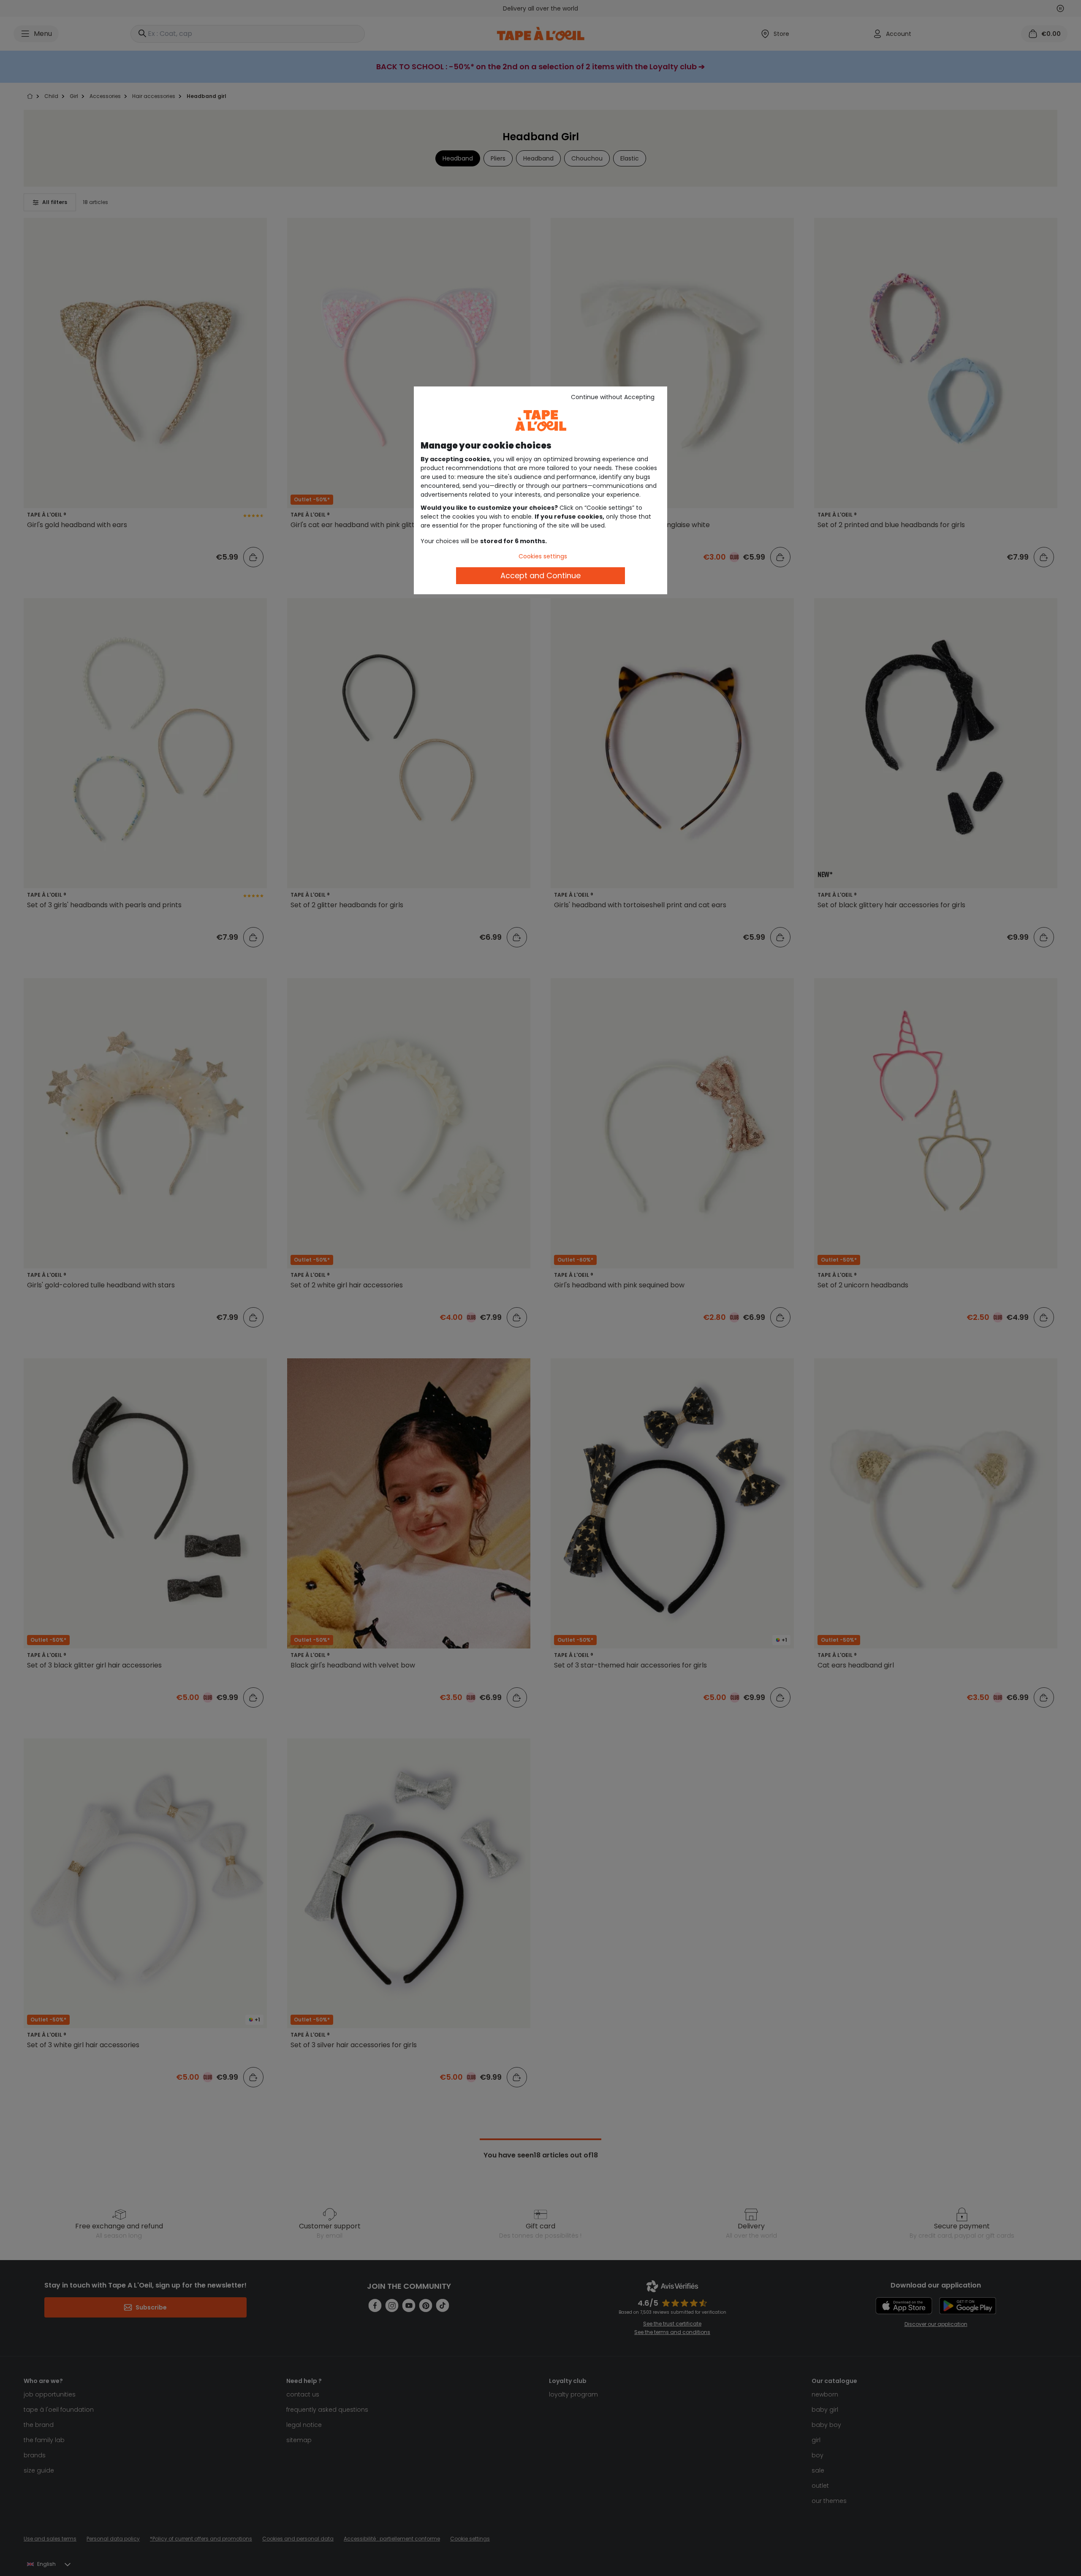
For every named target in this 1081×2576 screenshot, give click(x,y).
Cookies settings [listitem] (543, 556)
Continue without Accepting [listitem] (613, 397)
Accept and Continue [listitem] (540, 575)
